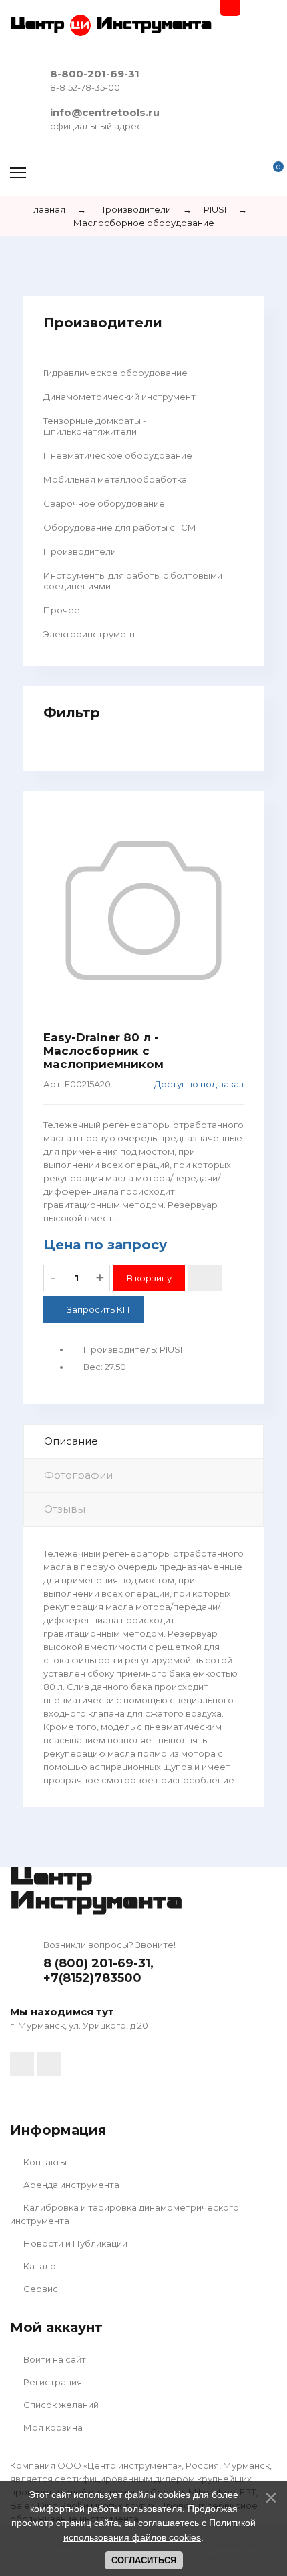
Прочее (62, 610)
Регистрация (52, 2382)
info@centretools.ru (105, 112)
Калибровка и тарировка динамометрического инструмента (124, 2214)
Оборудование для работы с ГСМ (120, 527)
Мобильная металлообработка (115, 479)
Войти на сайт (54, 2359)
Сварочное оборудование (104, 503)
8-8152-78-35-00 (85, 87)
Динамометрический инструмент (119, 397)
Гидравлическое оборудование (115, 373)
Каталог (41, 2266)
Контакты (44, 2162)
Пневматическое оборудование (118, 455)
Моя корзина (52, 2427)
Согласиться (144, 2560)
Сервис (40, 2289)
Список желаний (60, 2405)
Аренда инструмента (70, 2185)
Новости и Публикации (74, 2243)
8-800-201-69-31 (95, 74)
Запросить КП (98, 1309)
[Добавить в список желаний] (205, 1278)
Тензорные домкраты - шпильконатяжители (95, 426)
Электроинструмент (90, 634)
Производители (80, 551)
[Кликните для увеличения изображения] (143, 911)
